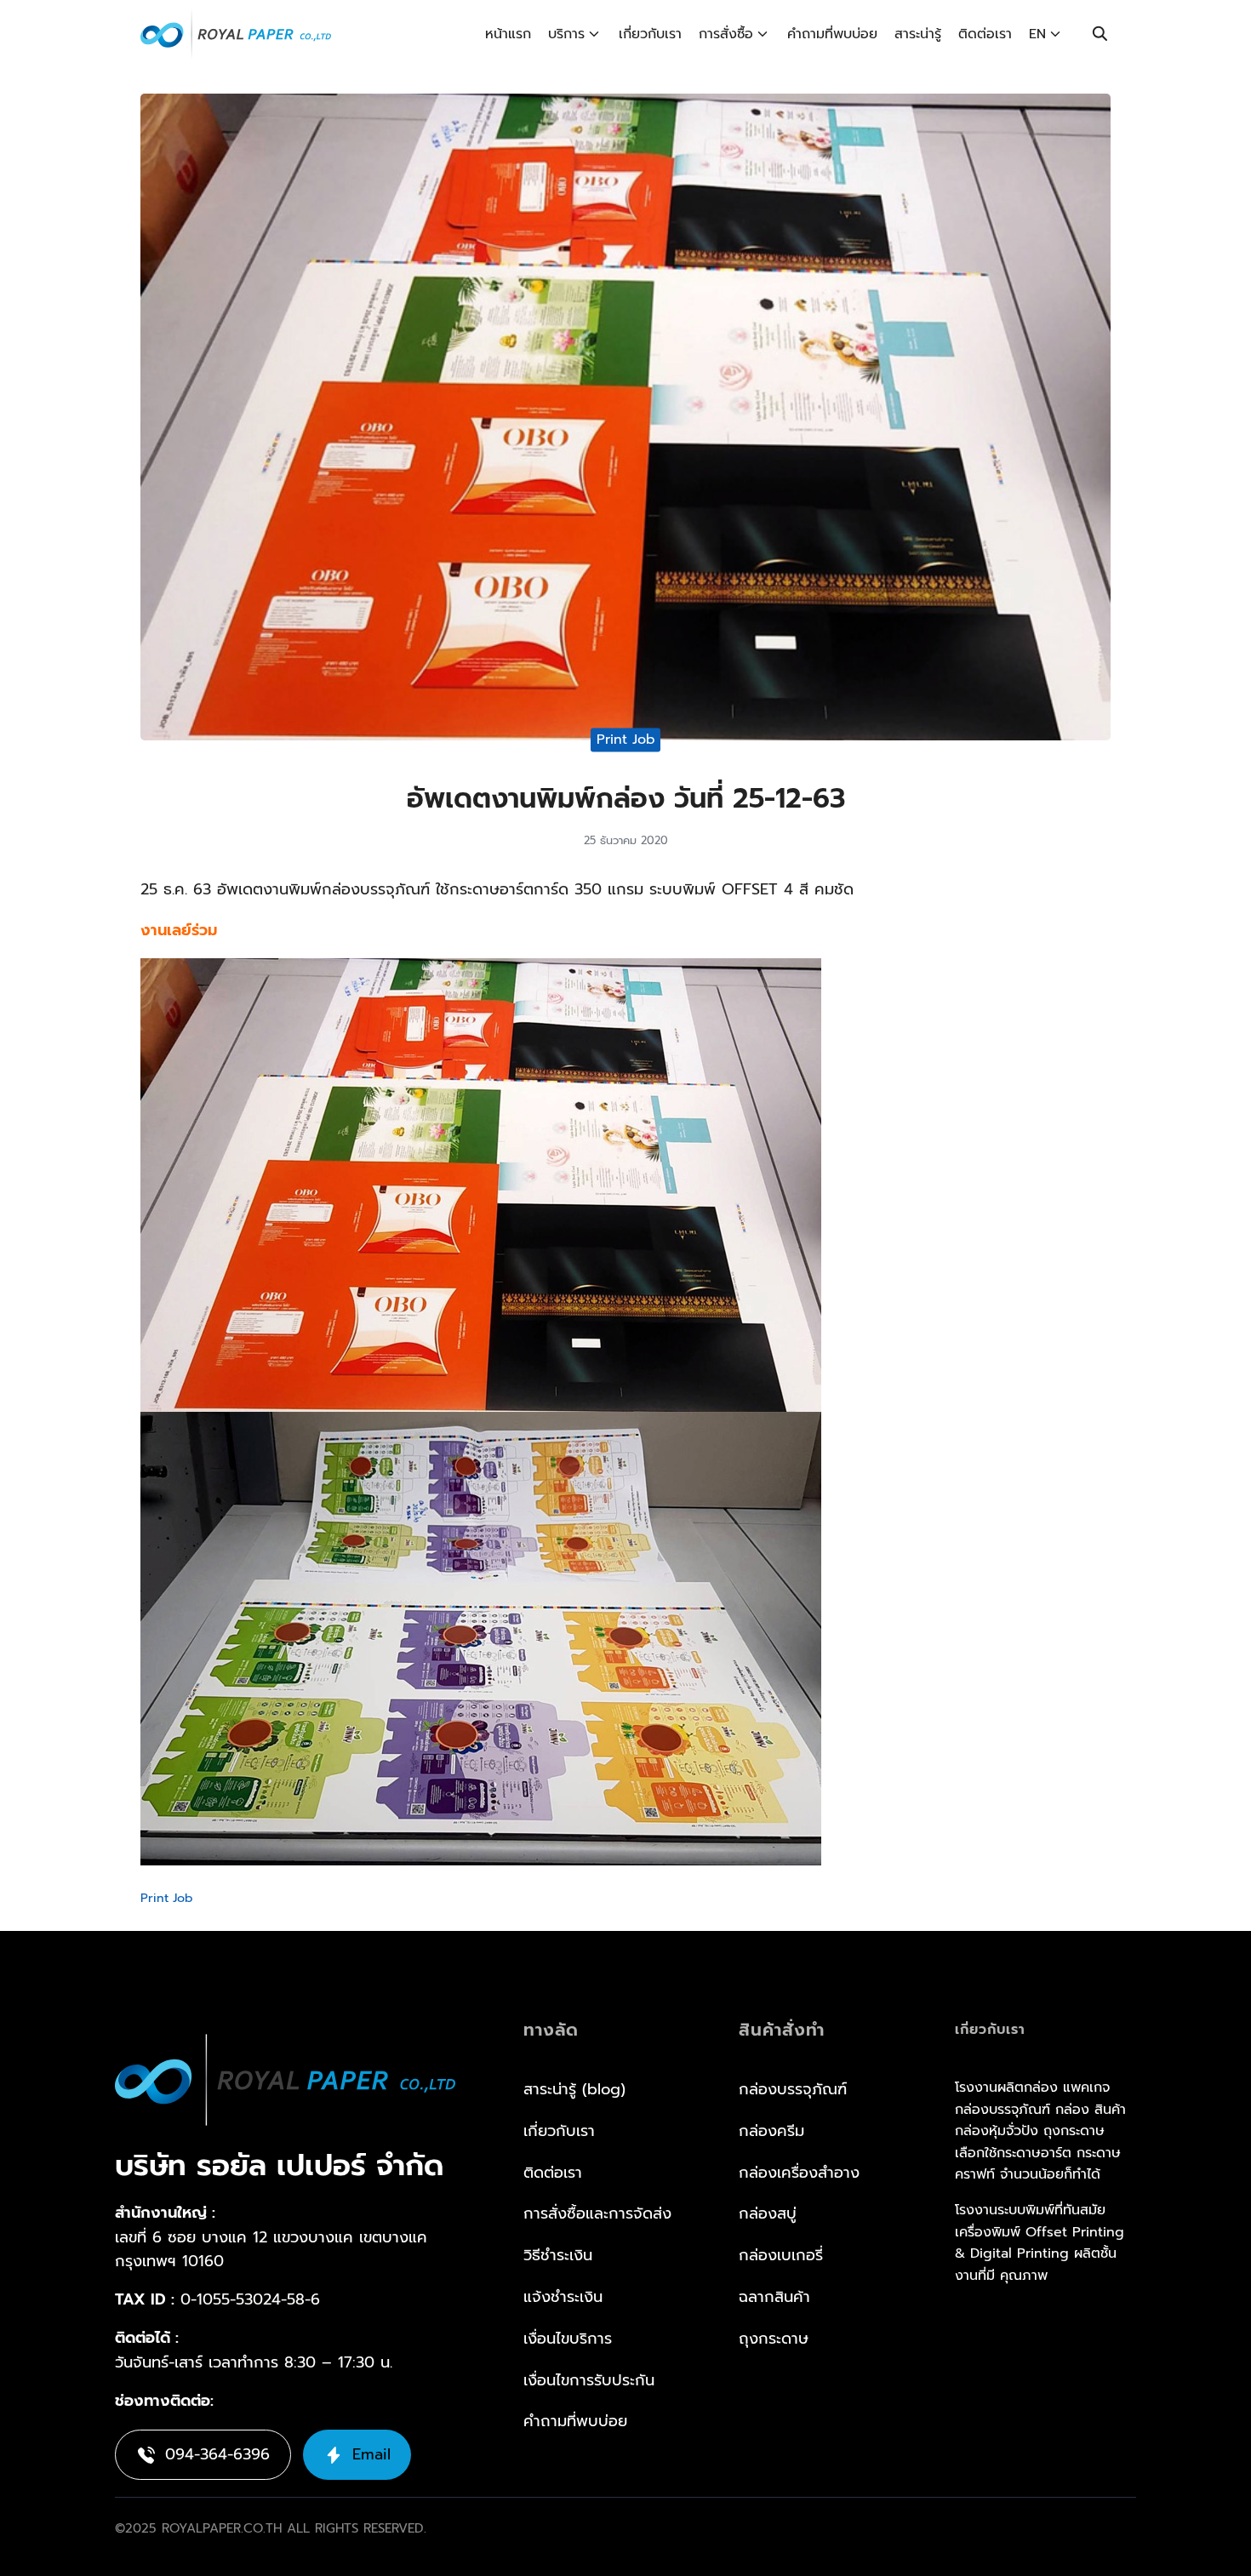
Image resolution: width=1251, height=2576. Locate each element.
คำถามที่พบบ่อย (832, 34)
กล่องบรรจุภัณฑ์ (793, 2089)
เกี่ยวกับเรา (650, 34)
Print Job (626, 740)
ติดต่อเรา (985, 34)
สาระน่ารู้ (918, 34)
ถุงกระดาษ (774, 2339)
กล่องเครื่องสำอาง (799, 2173)
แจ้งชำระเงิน (563, 2297)
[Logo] (236, 34)
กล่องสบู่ (768, 2213)
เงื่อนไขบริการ (568, 2339)
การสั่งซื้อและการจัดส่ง (597, 2213)
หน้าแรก (508, 34)
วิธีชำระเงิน (558, 2255)
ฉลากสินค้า (774, 2297)
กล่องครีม (771, 2131)
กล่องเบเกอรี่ (781, 2255)
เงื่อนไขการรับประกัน (589, 2380)
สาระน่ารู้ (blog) (574, 2089)
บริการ (566, 34)
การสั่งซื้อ (726, 34)
